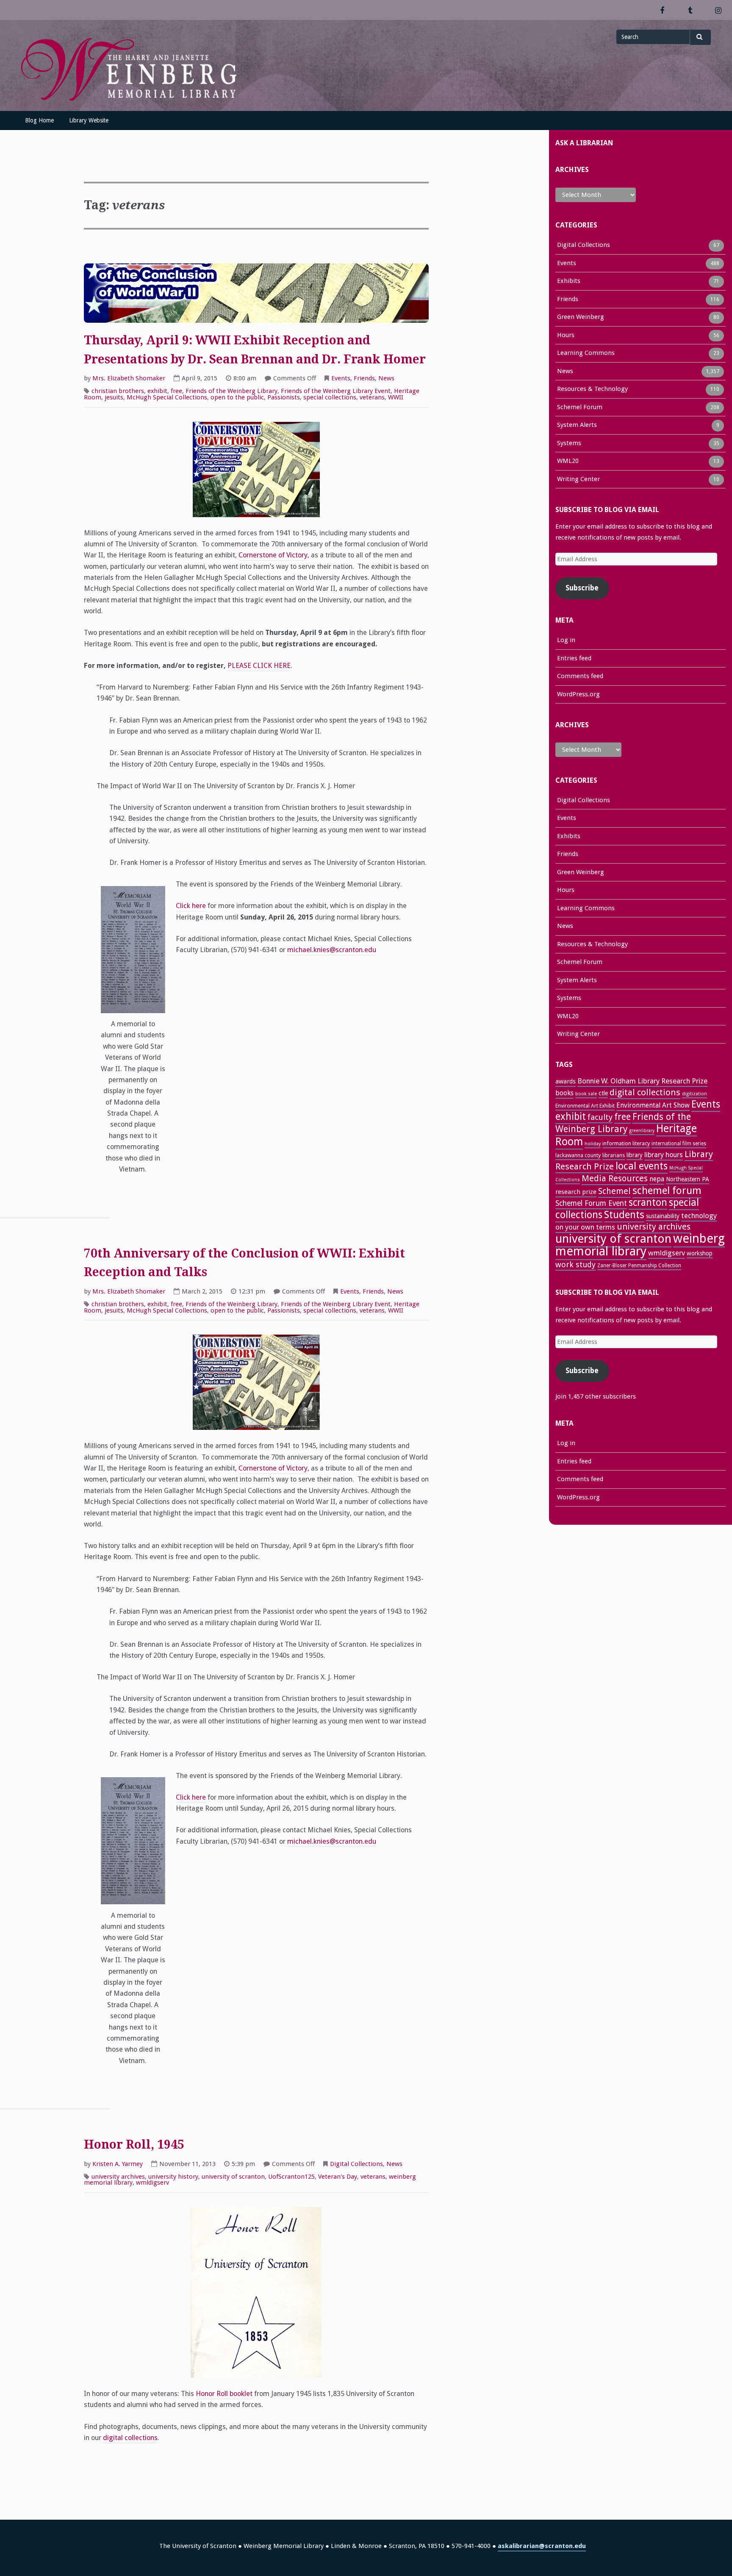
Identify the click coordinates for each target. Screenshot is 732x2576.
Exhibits (569, 281)
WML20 (568, 461)
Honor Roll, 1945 (134, 2145)
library (635, 1155)
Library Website (89, 120)
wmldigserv (152, 2183)
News (386, 378)
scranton (648, 1202)
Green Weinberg (581, 317)
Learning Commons (586, 353)
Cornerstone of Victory (273, 555)
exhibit (157, 391)
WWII (396, 397)
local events (642, 1166)
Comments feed (580, 676)
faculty (600, 1117)
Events (341, 378)
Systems (569, 443)
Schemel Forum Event (591, 1203)
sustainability (663, 1216)
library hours (664, 1155)
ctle (603, 1093)
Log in (566, 640)
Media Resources (615, 1178)
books (564, 1093)
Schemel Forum (580, 407)
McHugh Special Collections (167, 397)
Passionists (284, 397)
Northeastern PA (688, 1179)
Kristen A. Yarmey (118, 2164)
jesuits (114, 397)
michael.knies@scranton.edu (332, 950)
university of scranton (233, 2177)
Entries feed (574, 658)
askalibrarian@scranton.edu (542, 2546)
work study (575, 1264)
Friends (364, 378)
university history (173, 2177)
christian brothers (118, 391)
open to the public (237, 397)
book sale (586, 1094)
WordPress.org (578, 694)
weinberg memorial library (640, 1245)
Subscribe (582, 588)
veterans (372, 397)
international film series (679, 1144)
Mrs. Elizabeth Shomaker (129, 378)
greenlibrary (642, 1131)
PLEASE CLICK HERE (259, 666)
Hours (566, 335)
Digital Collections (356, 2164)
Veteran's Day (338, 2177)
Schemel (614, 1191)
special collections (330, 397)
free (176, 391)
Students (624, 1215)
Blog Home (39, 120)
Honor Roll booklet (224, 2394)
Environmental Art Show (653, 1105)
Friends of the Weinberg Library (232, 391)
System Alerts (577, 425)
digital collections (130, 2438)
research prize (576, 1192)
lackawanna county (578, 1155)
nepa (657, 1179)
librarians (614, 1155)
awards (566, 1081)
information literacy (626, 1143)
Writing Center (578, 479)
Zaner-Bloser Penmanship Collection (639, 1266)
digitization (695, 1094)
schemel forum (667, 1191)
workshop (700, 1253)
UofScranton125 (291, 2177)
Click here (191, 906)
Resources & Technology (592, 389)
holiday (593, 1144)
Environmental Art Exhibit (585, 1106)
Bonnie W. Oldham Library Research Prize (642, 1081)
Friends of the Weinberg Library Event (336, 391)
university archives (118, 2177)
